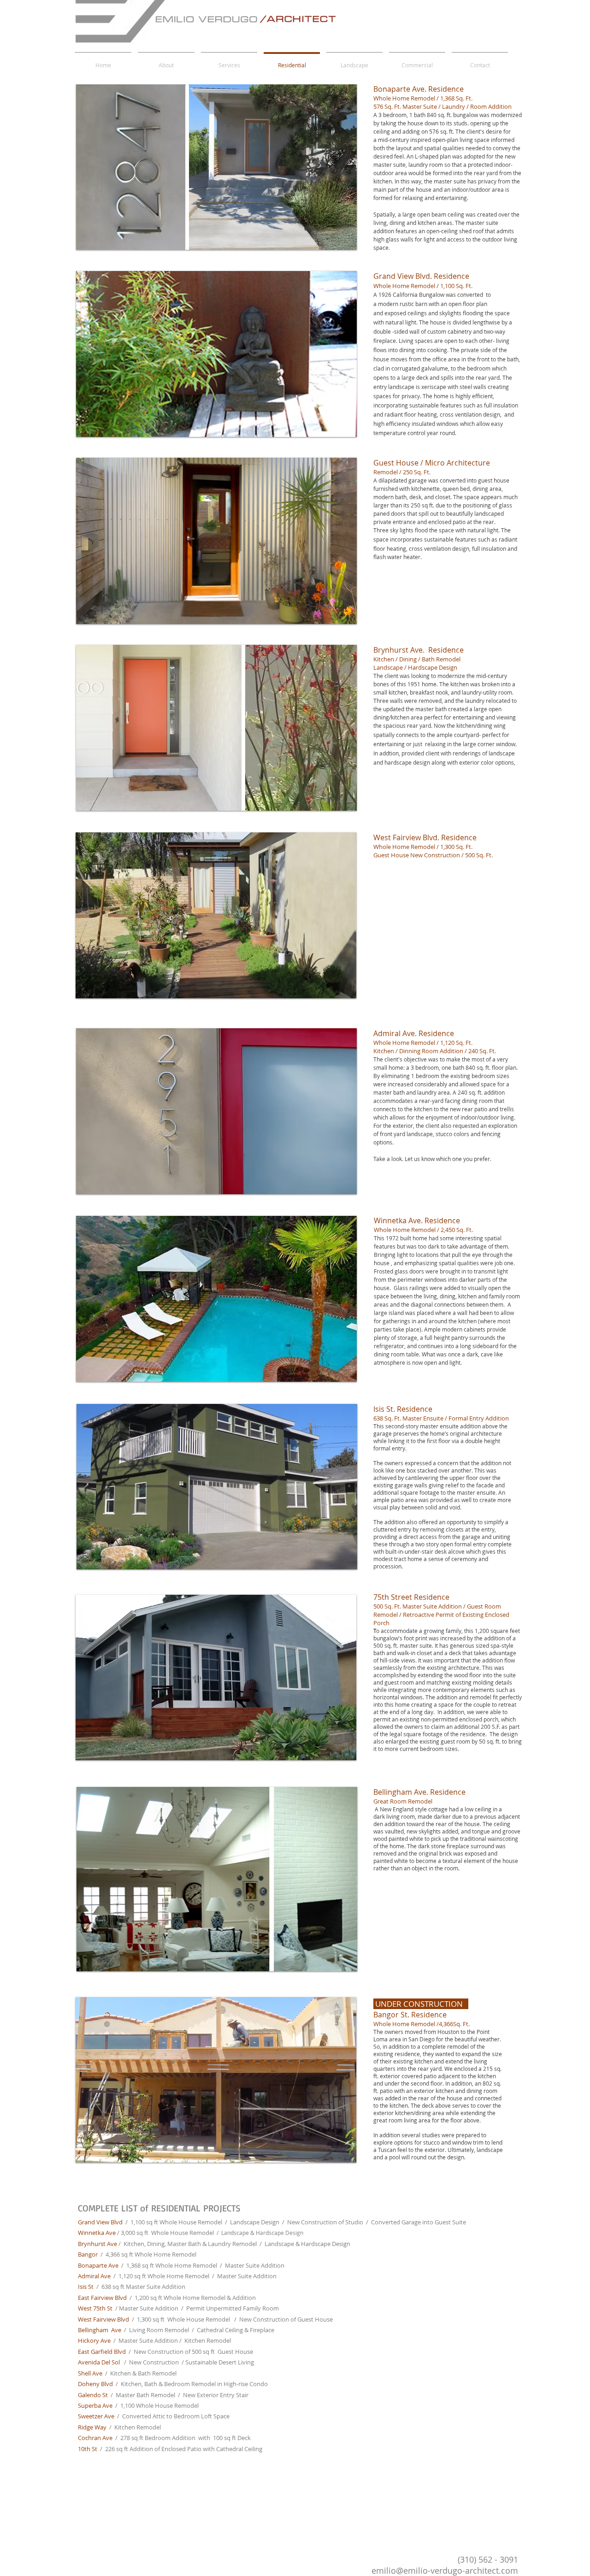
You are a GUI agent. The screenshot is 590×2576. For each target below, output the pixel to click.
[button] (216, 167)
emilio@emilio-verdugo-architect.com (445, 2570)
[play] (334, 242)
